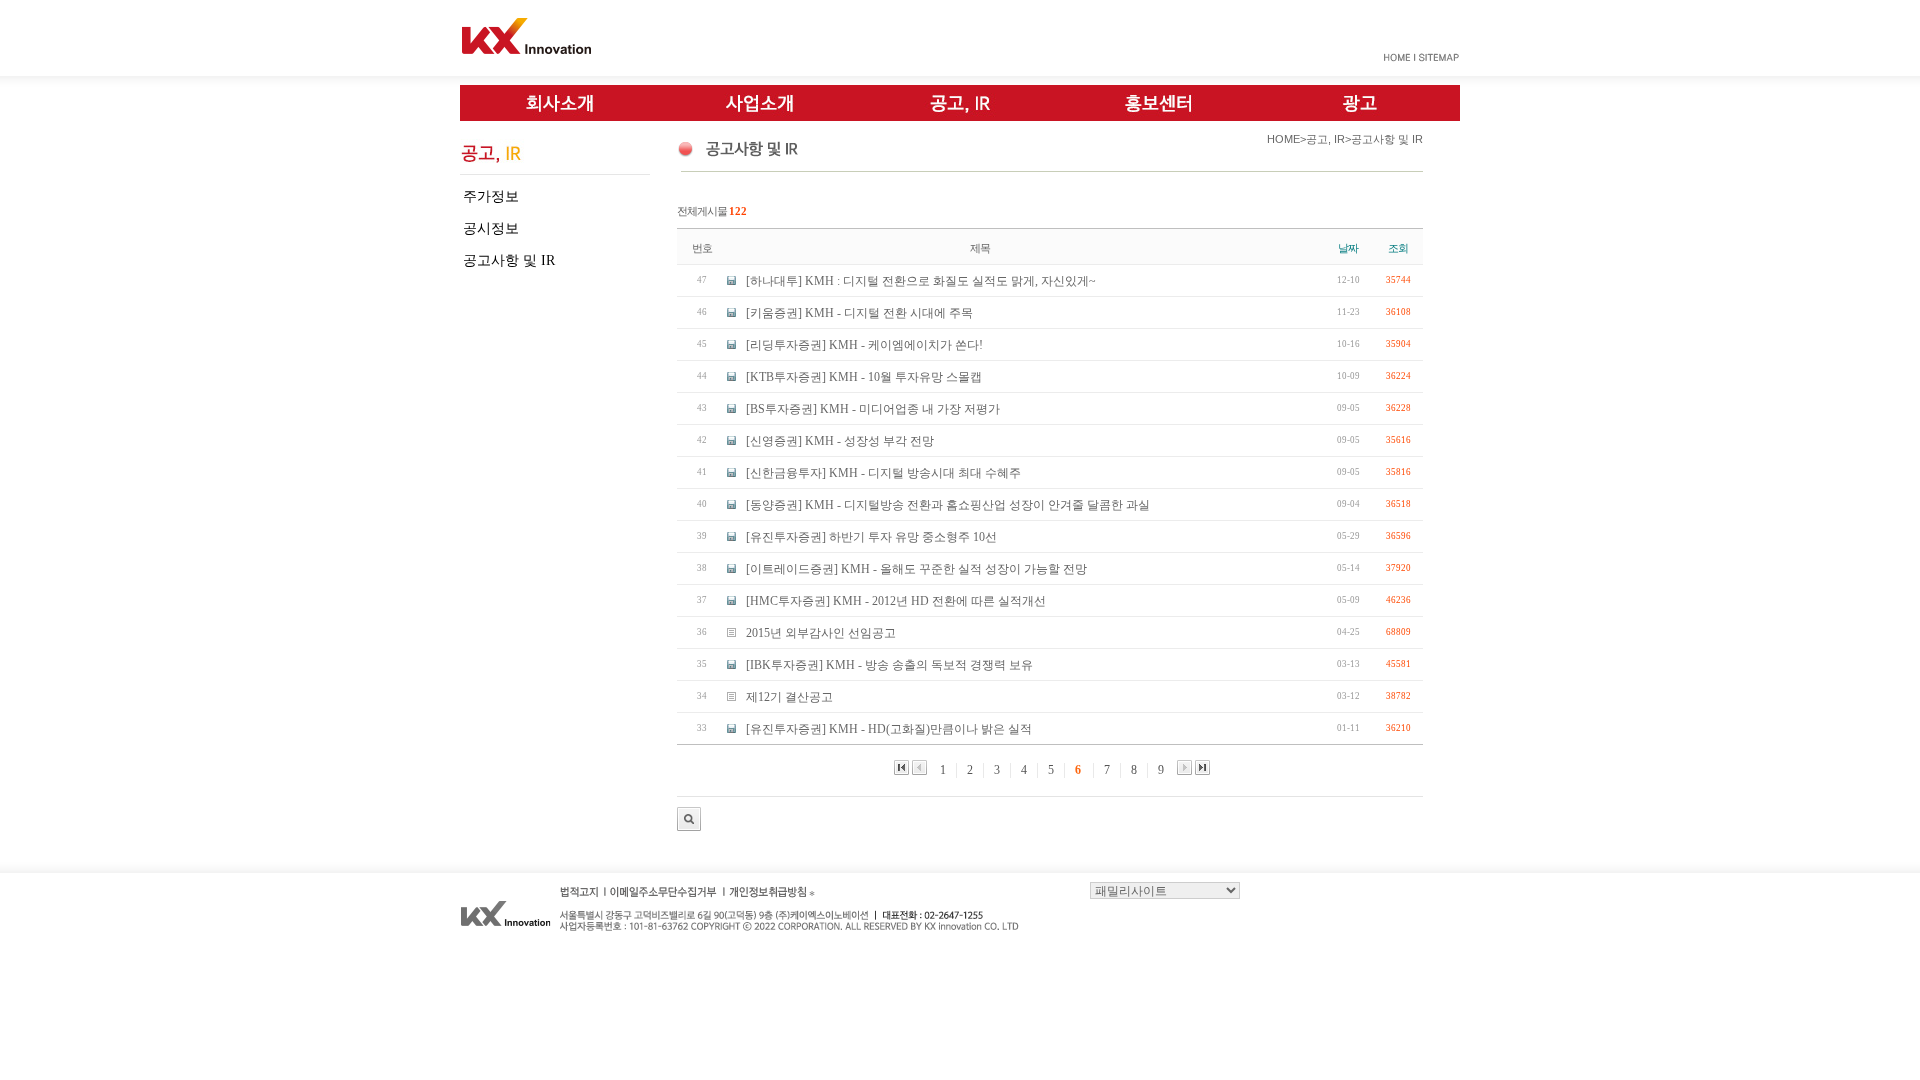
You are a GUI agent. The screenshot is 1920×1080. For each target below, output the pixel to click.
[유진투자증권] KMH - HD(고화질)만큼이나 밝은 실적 (889, 729)
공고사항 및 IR (509, 260)
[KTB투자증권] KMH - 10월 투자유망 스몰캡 (864, 377)
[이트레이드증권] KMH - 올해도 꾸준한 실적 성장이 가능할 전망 (916, 569)
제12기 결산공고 (789, 697)
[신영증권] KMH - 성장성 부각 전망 (840, 441)
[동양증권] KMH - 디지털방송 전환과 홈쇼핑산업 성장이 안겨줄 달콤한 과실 (948, 505)
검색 (689, 819)
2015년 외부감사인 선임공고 (821, 633)
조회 (1398, 248)
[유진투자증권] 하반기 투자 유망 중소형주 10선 (871, 537)
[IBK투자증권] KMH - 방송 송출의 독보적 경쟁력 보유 (889, 665)
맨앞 (901, 767)
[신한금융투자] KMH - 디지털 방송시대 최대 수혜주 (883, 473)
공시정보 (491, 228)
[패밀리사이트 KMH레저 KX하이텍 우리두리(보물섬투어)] (1165, 889)
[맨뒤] (1202, 767)
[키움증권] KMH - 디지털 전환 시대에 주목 (859, 313)
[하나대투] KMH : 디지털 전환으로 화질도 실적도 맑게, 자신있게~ (921, 281)
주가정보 (491, 196)
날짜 (1348, 248)
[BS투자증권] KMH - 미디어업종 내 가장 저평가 (873, 409)
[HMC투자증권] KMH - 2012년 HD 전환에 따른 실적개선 (896, 601)
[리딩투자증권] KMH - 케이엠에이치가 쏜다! (864, 345)
